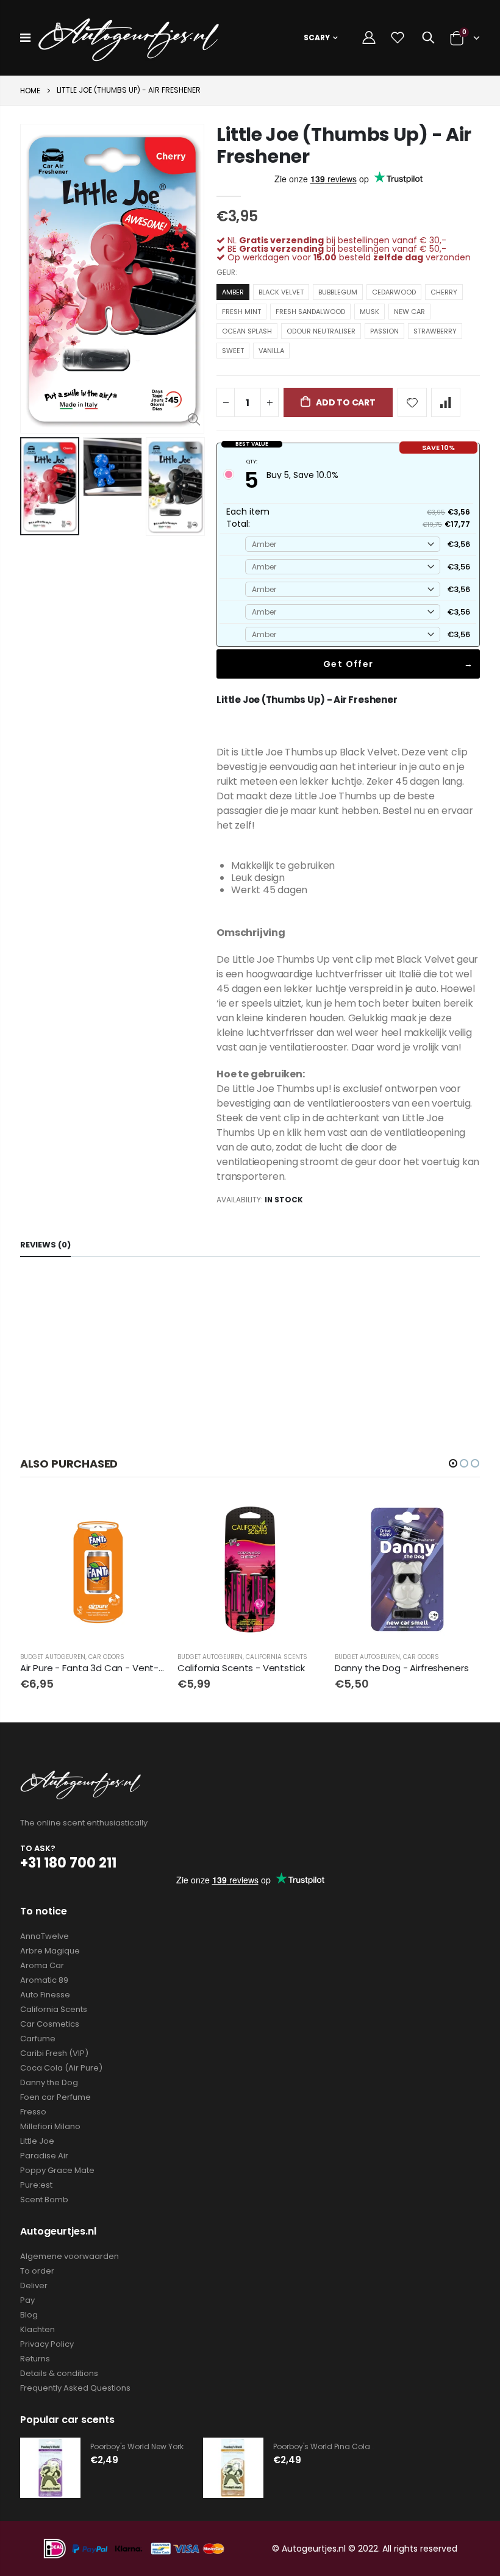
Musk (370, 312)
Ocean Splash (247, 331)
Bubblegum (338, 292)
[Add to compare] (446, 402)
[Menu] (25, 38)
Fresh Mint (241, 312)
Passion (384, 331)
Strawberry (435, 331)
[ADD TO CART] (145, 1517)
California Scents (277, 1657)
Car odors (106, 1657)
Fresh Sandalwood (310, 312)
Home (30, 91)
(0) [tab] (45, 1245)
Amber (233, 292)
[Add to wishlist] (412, 402)
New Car (409, 312)
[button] (453, 1463)
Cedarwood (394, 292)
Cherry (444, 292)
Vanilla (271, 351)
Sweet (233, 351)
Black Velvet (281, 292)
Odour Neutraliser (321, 331)
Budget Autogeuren (53, 1657)
